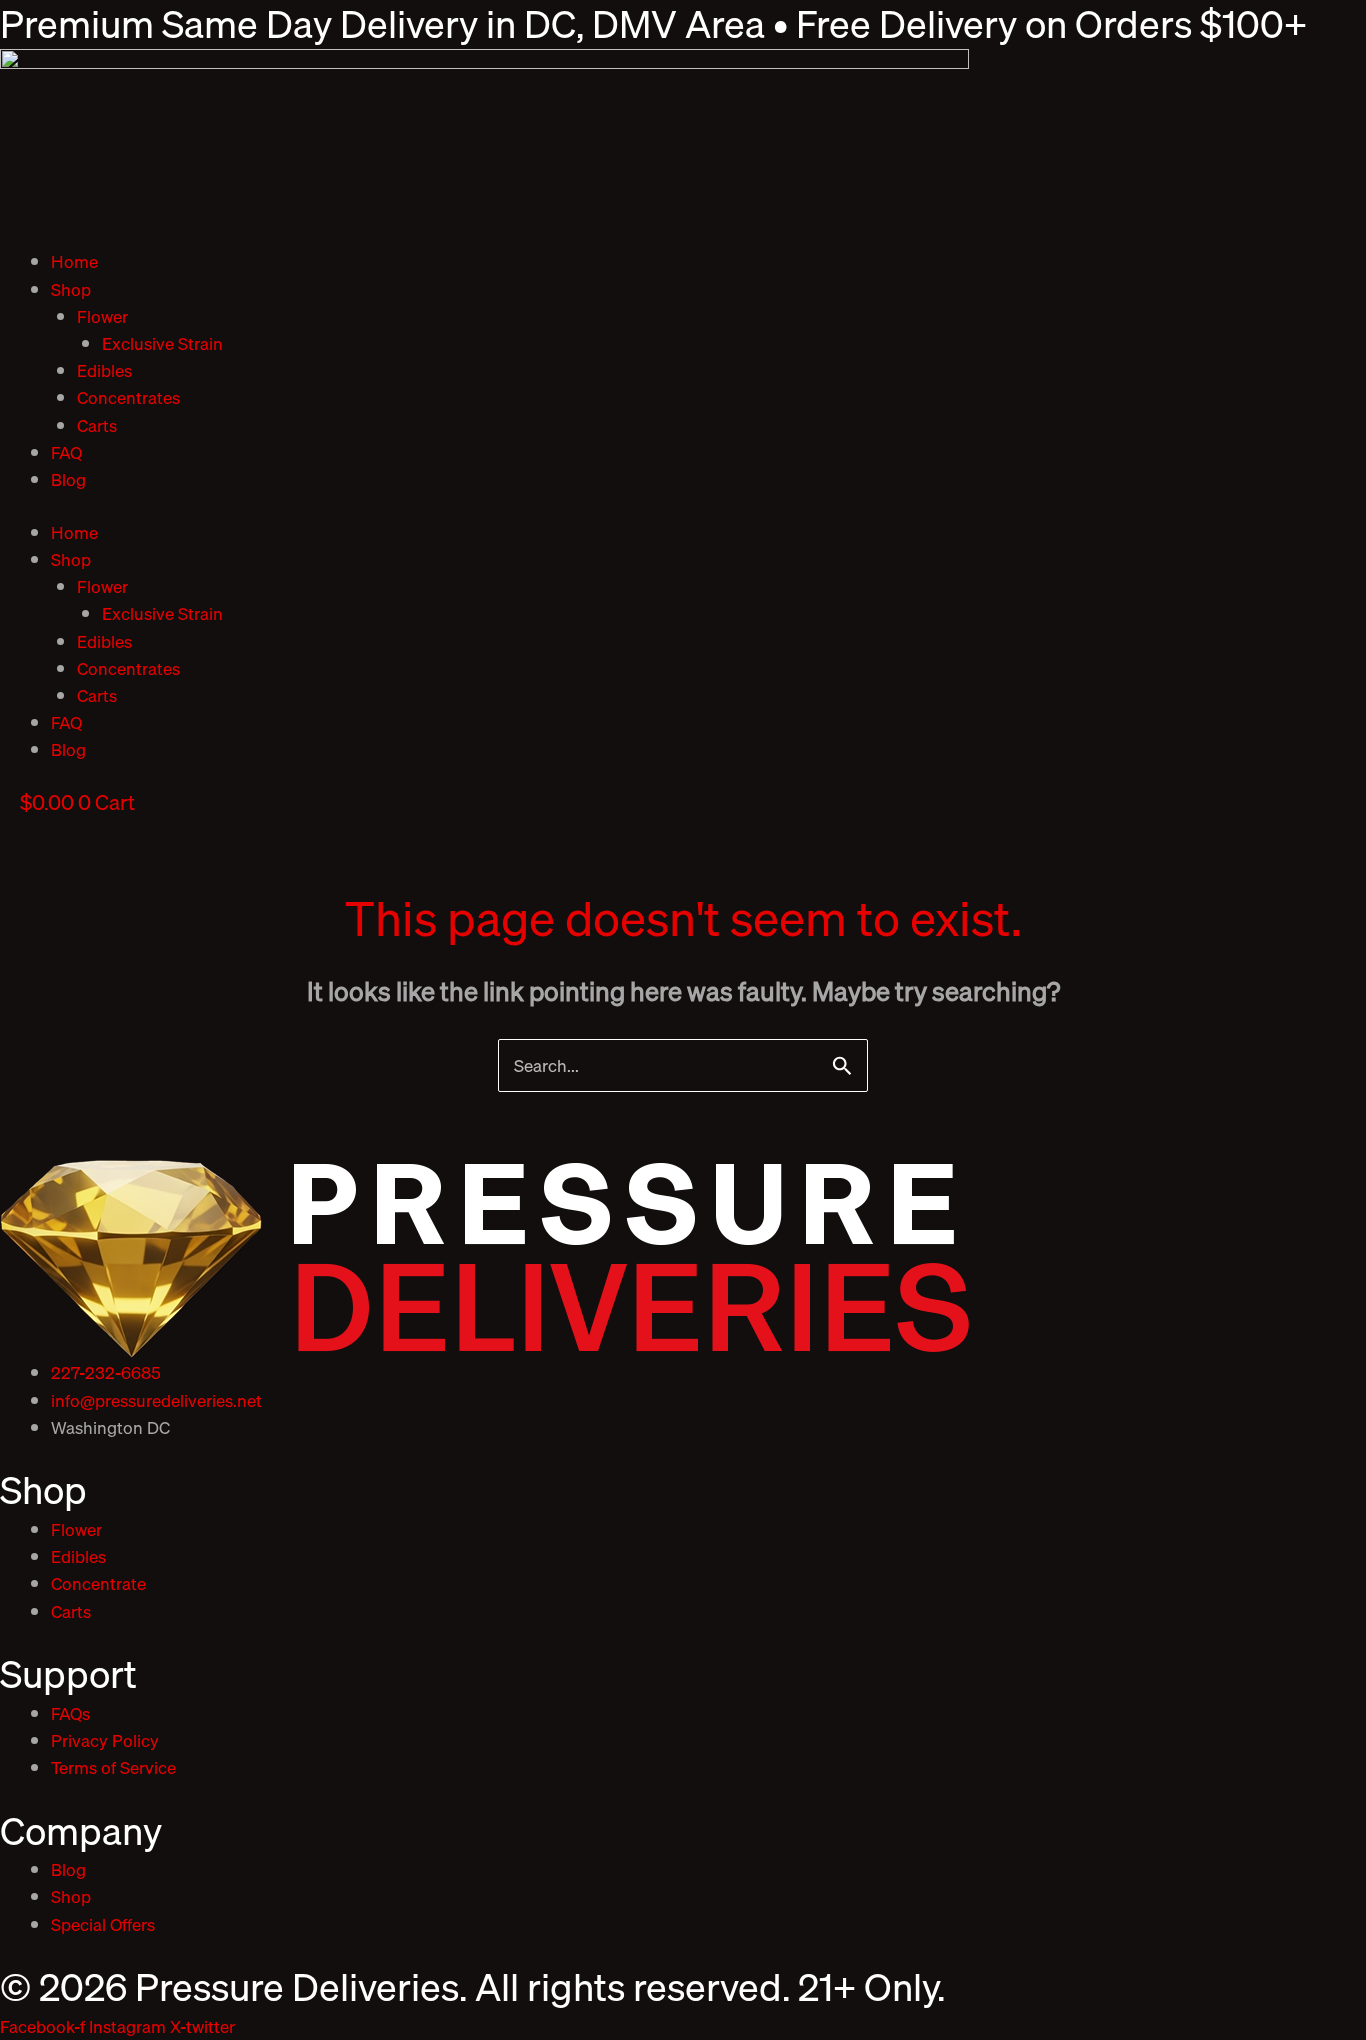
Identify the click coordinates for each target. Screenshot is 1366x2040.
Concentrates (128, 397)
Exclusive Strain (162, 343)
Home (74, 261)
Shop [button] (71, 289)
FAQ (66, 452)
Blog (68, 479)
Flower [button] (102, 316)
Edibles (104, 370)
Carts (97, 425)
